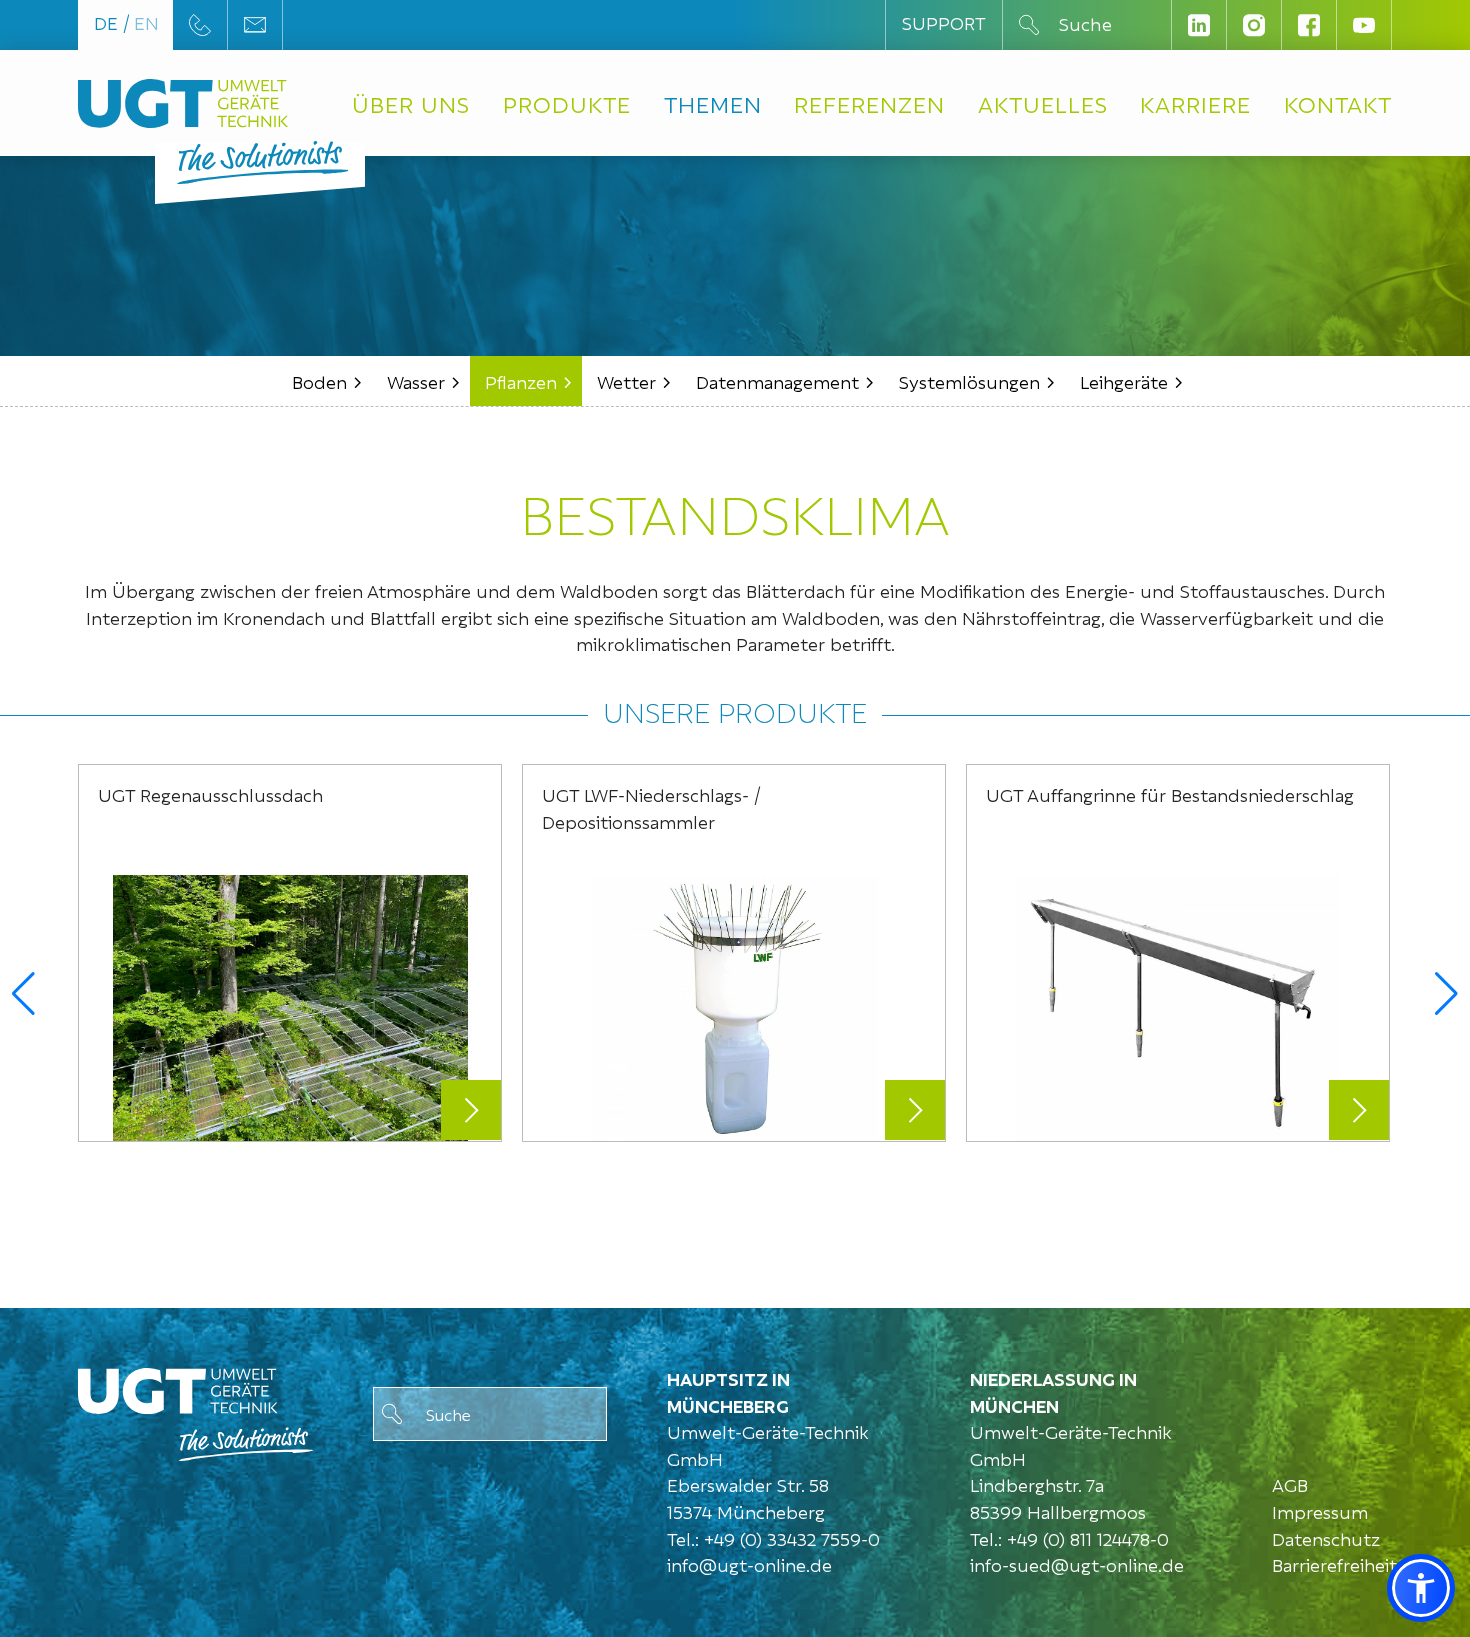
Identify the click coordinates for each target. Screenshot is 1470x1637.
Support (944, 21)
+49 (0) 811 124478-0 (1088, 1537)
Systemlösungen (969, 380)
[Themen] (195, 1408)
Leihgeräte (1124, 380)
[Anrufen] (200, 25)
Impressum (1320, 1510)
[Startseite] (183, 103)
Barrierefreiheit (1334, 1563)
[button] (23, 994)
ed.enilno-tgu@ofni (749, 1564)
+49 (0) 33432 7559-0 (792, 1537)
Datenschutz (1326, 1537)
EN (146, 21)
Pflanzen (521, 380)
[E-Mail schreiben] (255, 24)
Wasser (416, 380)
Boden (319, 380)
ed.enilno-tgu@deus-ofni (1077, 1564)
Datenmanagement (777, 380)
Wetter (626, 380)
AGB (1290, 1483)
